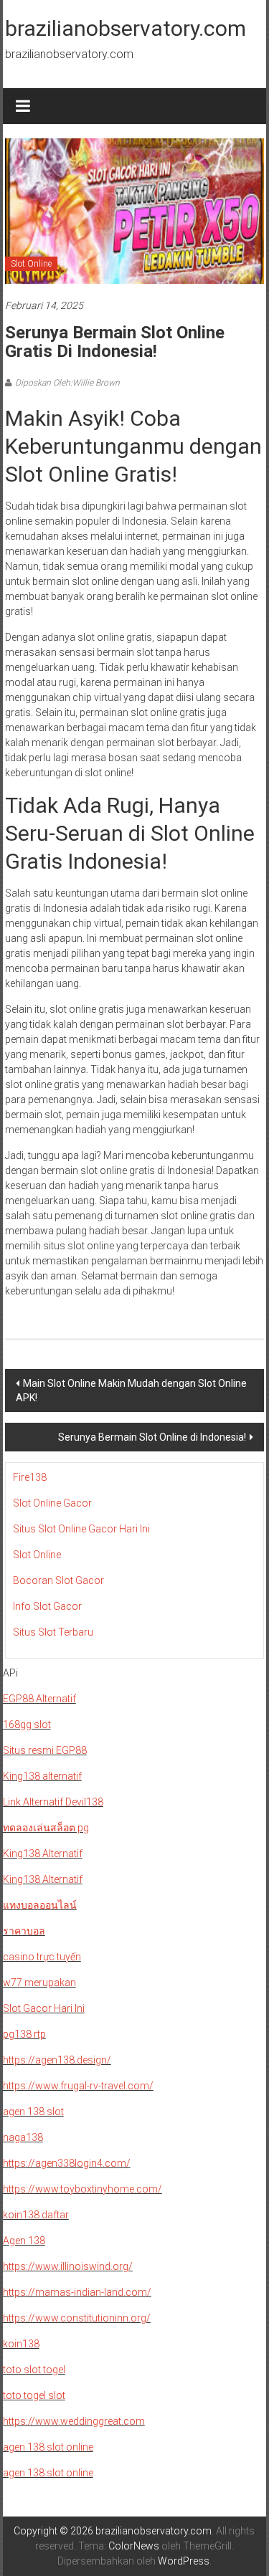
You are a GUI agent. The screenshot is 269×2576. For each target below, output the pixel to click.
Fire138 (30, 1477)
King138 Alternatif (43, 1854)
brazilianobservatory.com (126, 28)
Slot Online (31, 264)
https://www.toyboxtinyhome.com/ (82, 2189)
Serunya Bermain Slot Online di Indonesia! (152, 1437)
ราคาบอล (24, 1931)
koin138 (21, 2344)
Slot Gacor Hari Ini (44, 2008)
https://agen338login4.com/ (67, 2163)
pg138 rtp (24, 2034)
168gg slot (27, 1725)
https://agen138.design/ (57, 2060)
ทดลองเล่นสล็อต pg (46, 1828)
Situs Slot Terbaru (53, 1632)
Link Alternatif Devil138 (53, 1802)
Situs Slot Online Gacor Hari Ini (81, 1529)
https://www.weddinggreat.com (74, 2421)
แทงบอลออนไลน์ (40, 1905)
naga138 (23, 2137)
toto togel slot (34, 2395)
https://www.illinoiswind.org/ (68, 2266)
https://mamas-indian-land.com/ (77, 2292)
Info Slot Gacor (47, 1606)
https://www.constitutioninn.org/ (77, 2318)
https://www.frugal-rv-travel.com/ (78, 2086)
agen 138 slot (33, 2112)
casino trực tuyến (42, 1957)
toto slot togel (34, 2370)
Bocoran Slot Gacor (58, 1580)
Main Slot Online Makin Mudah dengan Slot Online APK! (131, 1390)
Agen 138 (24, 2241)
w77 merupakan (39, 1983)
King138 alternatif (42, 1776)
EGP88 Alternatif (39, 1699)
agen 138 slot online (48, 2447)
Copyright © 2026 (55, 2531)
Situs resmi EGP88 (45, 1750)
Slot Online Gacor (52, 1503)
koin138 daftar (36, 2215)
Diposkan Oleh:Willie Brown (67, 383)
